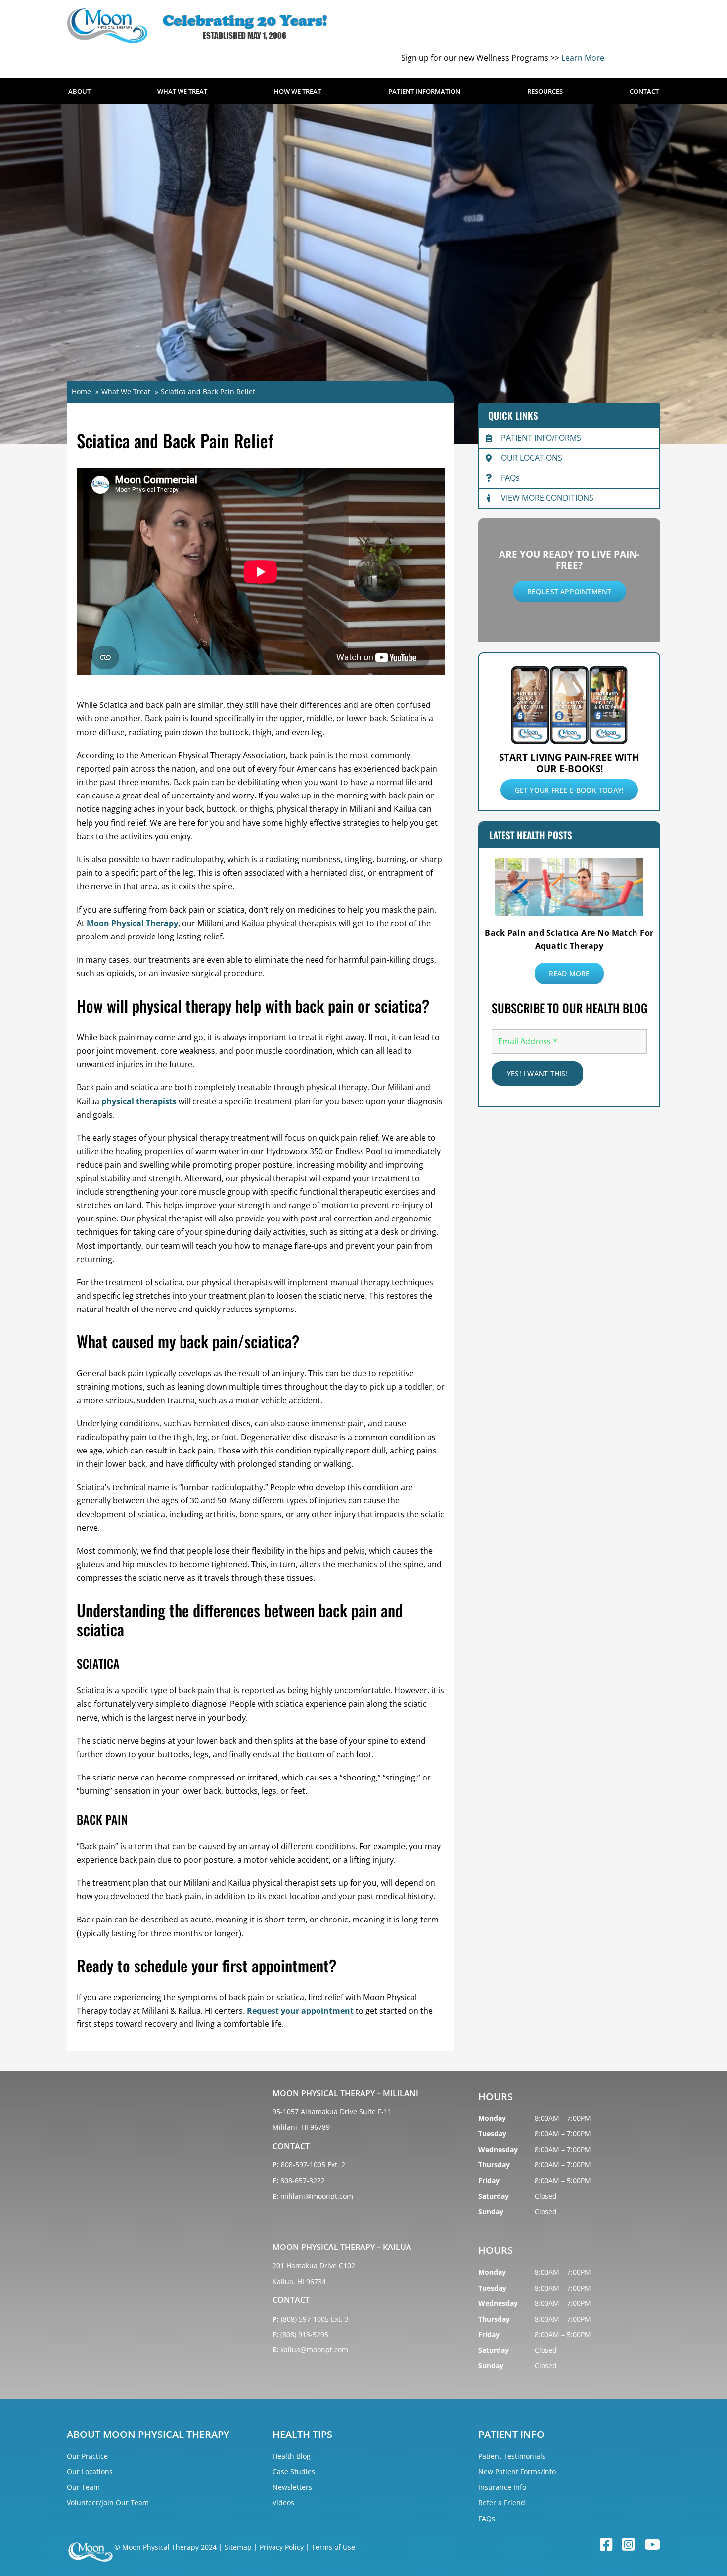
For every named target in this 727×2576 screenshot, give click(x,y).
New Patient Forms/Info (517, 2471)
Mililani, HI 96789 (301, 2127)
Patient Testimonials (512, 2456)
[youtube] (652, 2545)
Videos (283, 2503)
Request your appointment (300, 2011)
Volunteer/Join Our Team (108, 2503)
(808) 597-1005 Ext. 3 (315, 2319)
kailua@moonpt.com (314, 2350)
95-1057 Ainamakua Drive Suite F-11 (332, 2112)
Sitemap (238, 2547)
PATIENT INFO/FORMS (541, 438)
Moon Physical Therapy (132, 923)
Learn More (583, 58)
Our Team (83, 2487)
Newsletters (292, 2487)
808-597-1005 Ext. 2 (313, 2165)
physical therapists (139, 1101)
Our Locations (90, 2471)
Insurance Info (502, 2487)
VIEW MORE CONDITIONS (547, 498)
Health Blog (292, 2456)
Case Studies (294, 2471)
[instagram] (628, 2545)
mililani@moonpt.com (317, 2196)
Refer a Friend (502, 2503)
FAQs (510, 478)
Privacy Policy (282, 2547)
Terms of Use (333, 2547)
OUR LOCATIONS (532, 458)
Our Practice (87, 2456)
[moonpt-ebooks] (569, 667)
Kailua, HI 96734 (299, 2281)
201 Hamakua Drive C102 (314, 2266)
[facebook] (606, 2545)
